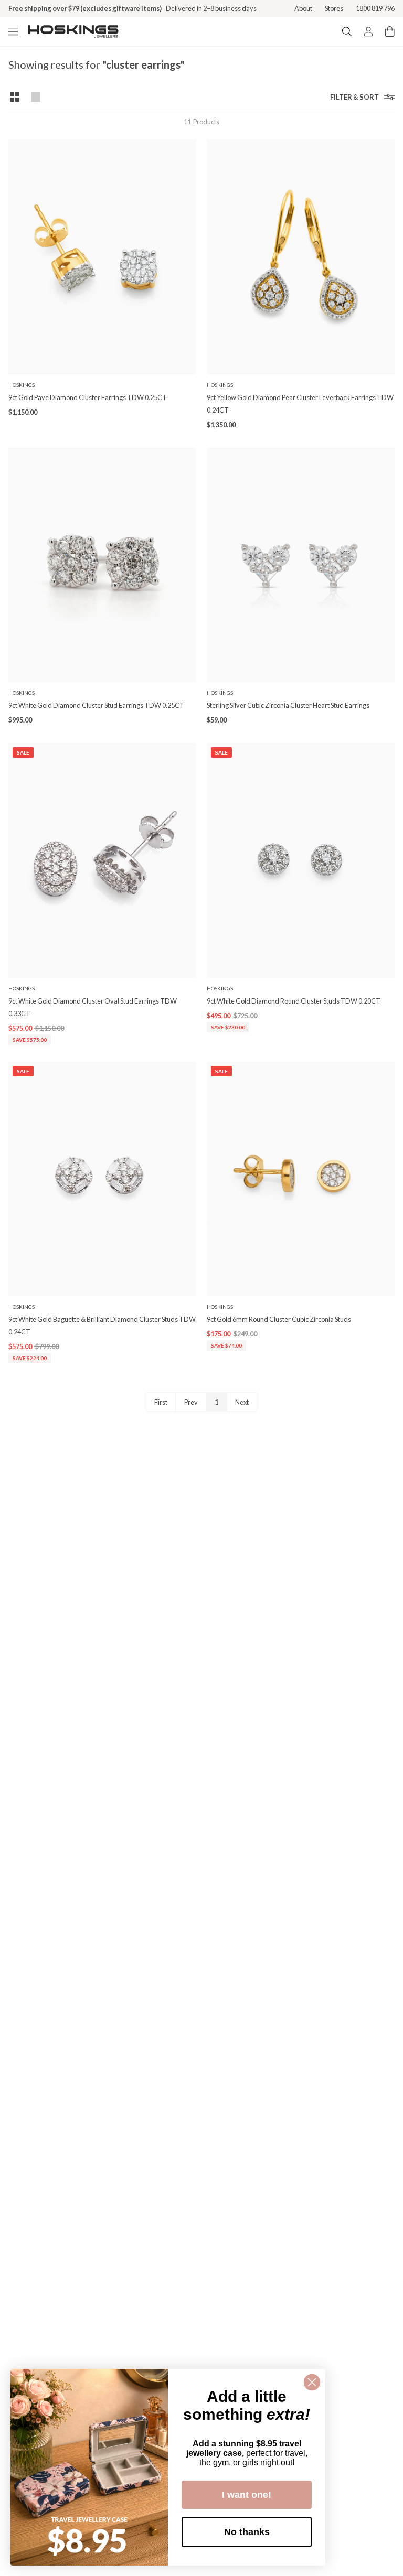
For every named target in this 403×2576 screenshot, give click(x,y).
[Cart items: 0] (390, 31)
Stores (334, 8)
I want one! (247, 2495)
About (303, 8)
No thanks (247, 2532)
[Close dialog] (312, 2382)
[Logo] (73, 31)
